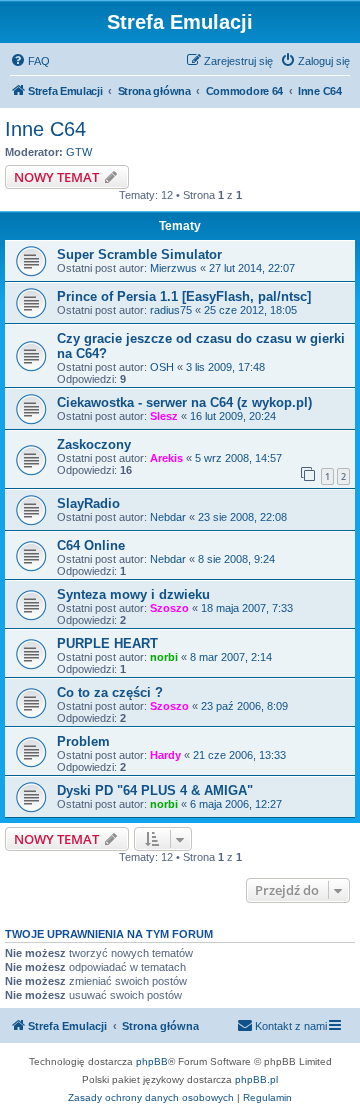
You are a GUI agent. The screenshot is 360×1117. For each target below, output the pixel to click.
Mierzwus (173, 268)
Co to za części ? (110, 692)
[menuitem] (30, 61)
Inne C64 (45, 129)
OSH (162, 367)
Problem (83, 741)
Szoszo (169, 608)
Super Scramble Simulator (139, 254)
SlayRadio (88, 503)
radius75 (171, 310)
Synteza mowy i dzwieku (133, 594)
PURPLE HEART (107, 643)
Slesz (164, 416)
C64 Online (91, 545)
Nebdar (168, 517)
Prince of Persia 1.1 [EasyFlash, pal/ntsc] (184, 296)
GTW (79, 152)
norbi (164, 657)
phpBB (152, 1061)
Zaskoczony (94, 444)
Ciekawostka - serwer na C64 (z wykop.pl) (184, 402)
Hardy (165, 755)
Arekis (166, 458)
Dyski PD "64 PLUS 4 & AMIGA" (155, 790)
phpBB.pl (256, 1079)
